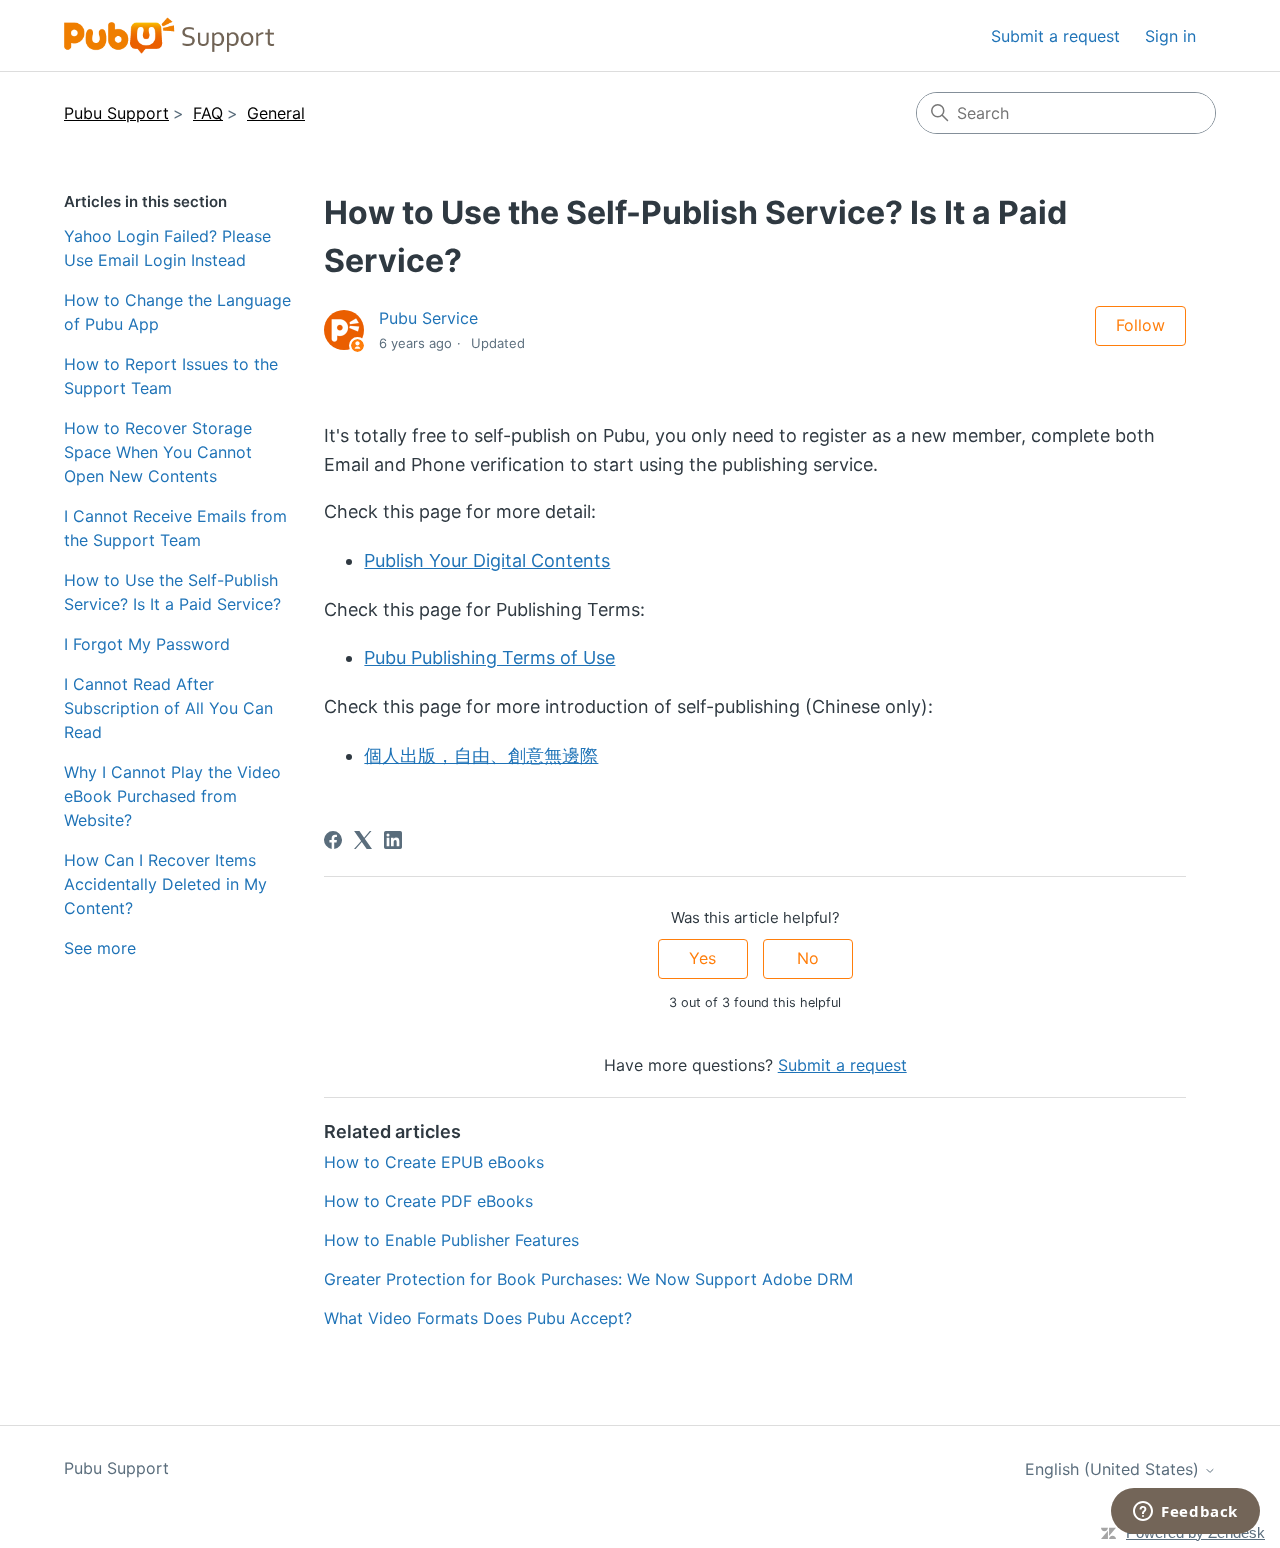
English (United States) (1114, 1469)
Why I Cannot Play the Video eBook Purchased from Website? (172, 796)
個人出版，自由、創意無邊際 (481, 755)
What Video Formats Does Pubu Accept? (478, 1318)
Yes (702, 958)
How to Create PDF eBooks (428, 1201)
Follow (1140, 325)
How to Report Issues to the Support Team (171, 376)
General (276, 113)
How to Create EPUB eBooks (434, 1162)
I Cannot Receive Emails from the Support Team (175, 528)
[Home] (169, 35)
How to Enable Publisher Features (451, 1240)
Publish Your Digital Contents (487, 560)
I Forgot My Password (147, 644)
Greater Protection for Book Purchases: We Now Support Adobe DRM (588, 1279)
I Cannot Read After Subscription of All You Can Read (168, 708)
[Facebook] (333, 840)
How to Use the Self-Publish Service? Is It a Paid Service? (172, 592)
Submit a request (1055, 36)
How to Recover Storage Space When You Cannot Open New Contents (158, 452)
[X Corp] (363, 840)
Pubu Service (428, 318)
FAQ (208, 113)
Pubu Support (116, 113)
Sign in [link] (1170, 36)
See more (100, 948)
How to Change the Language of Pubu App (177, 312)
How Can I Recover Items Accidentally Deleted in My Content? (165, 884)
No (808, 958)
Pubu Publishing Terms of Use (489, 657)
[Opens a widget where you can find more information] (1185, 1513)
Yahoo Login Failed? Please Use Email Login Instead (167, 248)
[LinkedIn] (393, 840)
